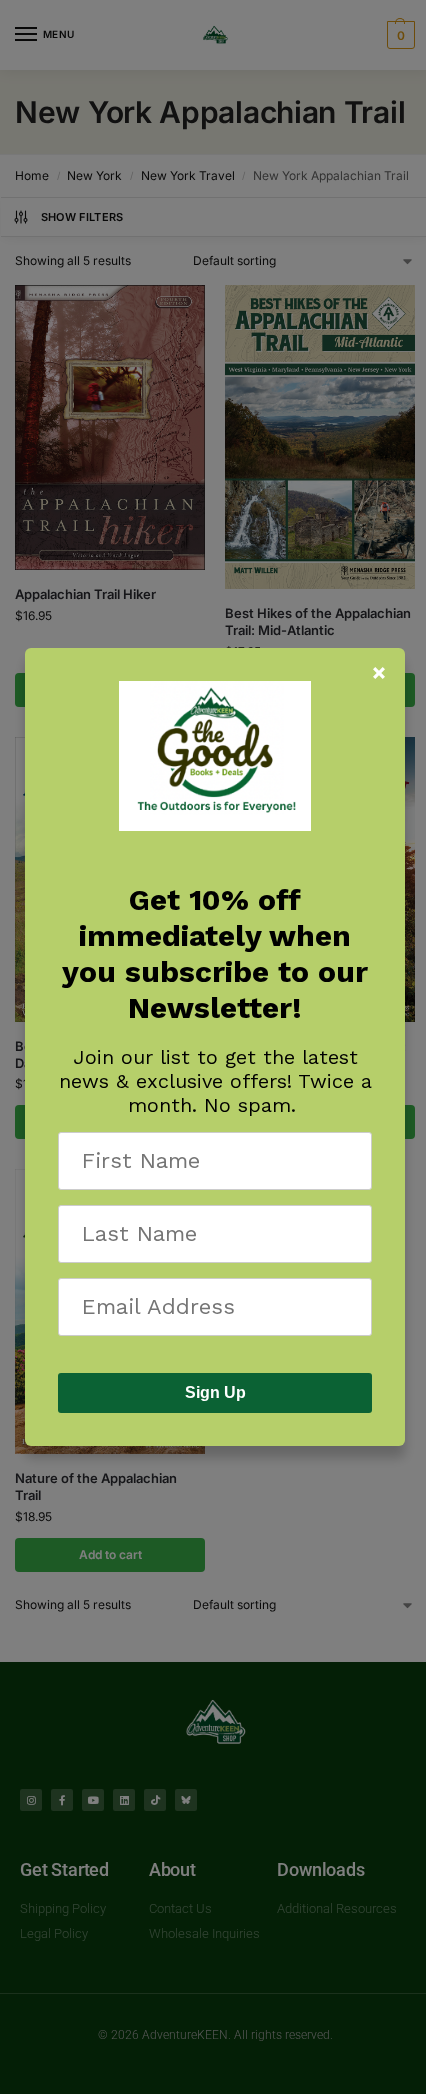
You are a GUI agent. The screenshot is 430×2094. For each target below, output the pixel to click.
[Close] (379, 673)
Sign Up (215, 1392)
